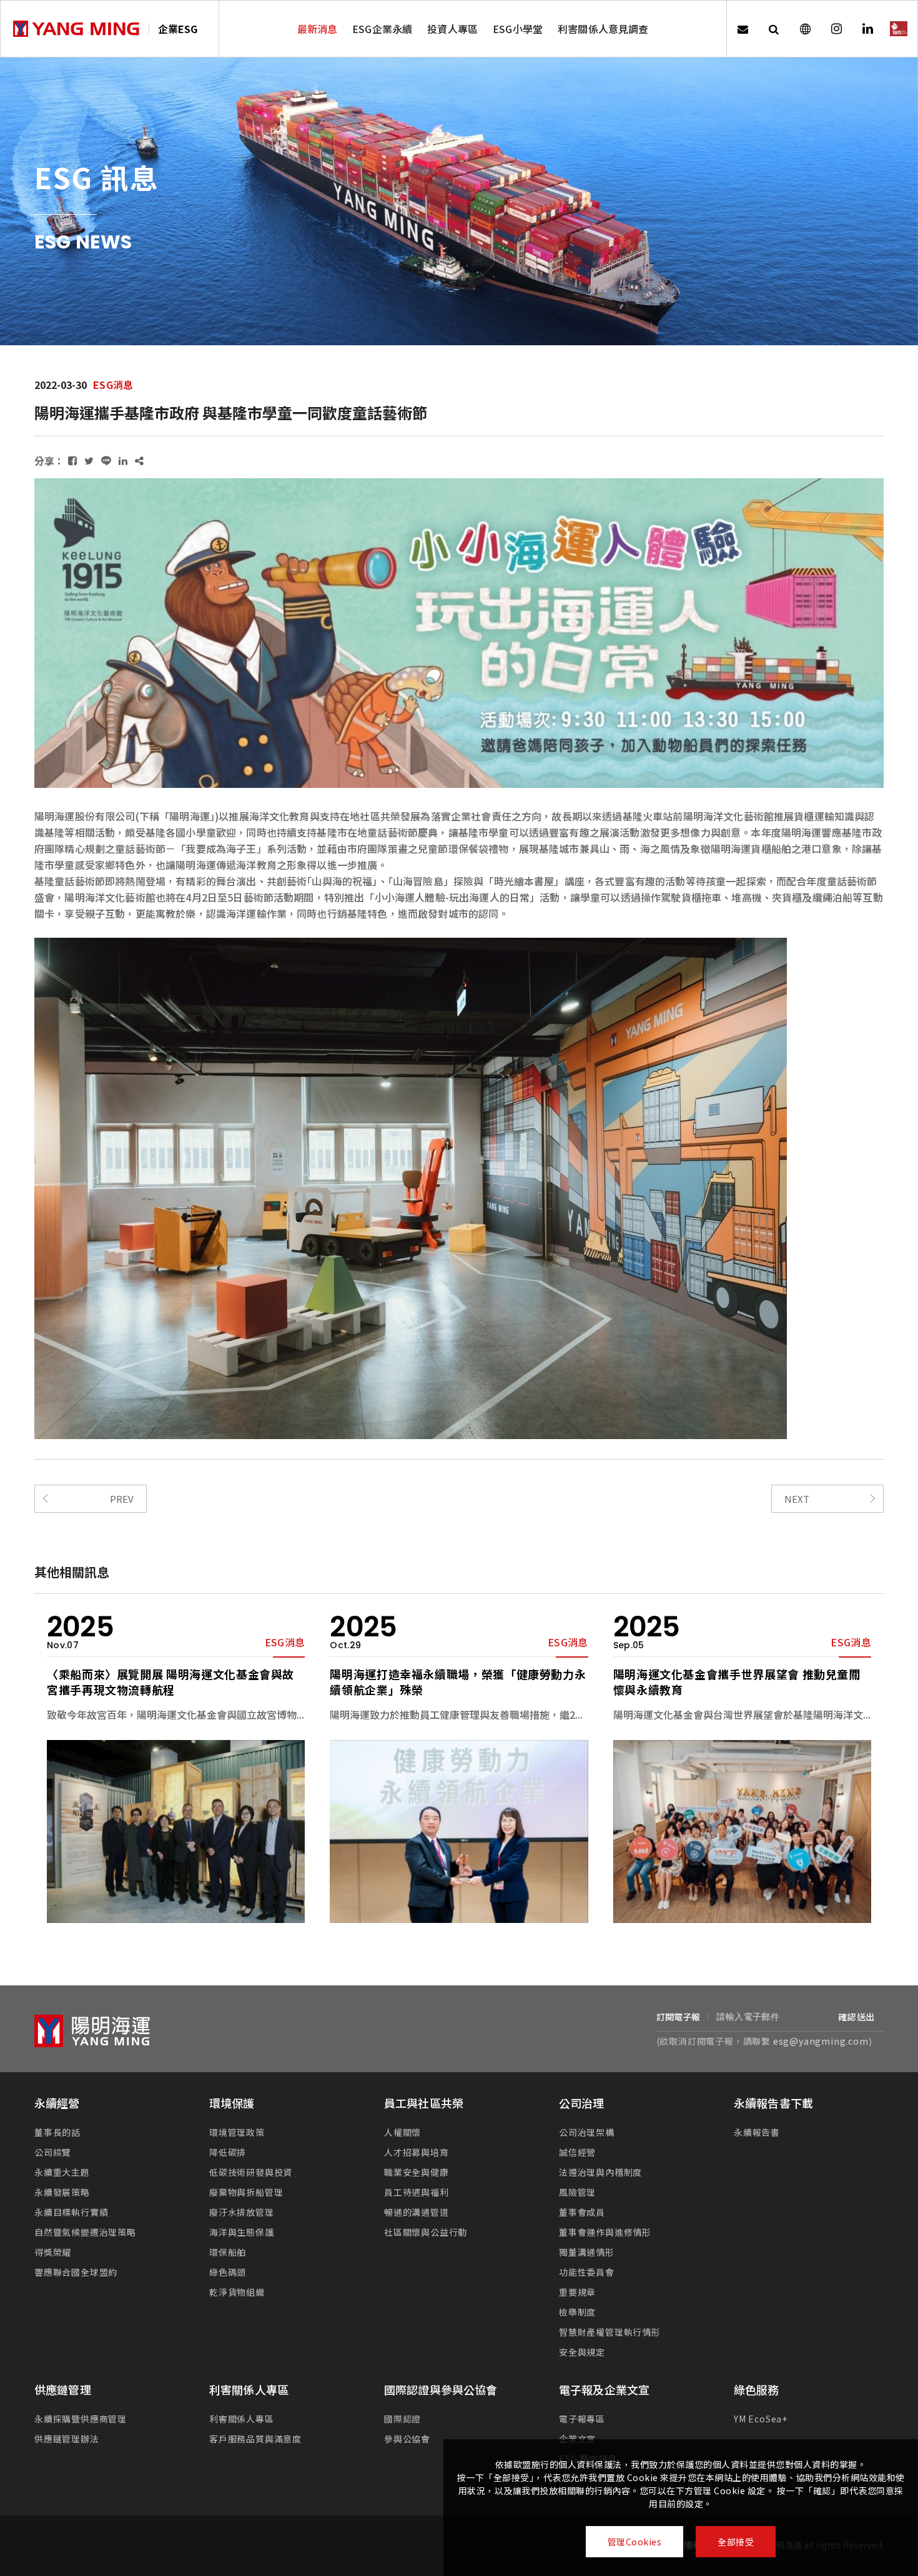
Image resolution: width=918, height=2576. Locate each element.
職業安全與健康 (417, 2172)
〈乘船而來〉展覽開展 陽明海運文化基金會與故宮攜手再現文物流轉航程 (170, 1682)
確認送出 (856, 2017)
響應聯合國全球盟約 (76, 2272)
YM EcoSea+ (761, 2419)
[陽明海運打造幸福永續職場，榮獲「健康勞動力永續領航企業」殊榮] (459, 1831)
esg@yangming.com (821, 2041)
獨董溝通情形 (587, 2252)
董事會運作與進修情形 (605, 2232)
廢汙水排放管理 (242, 2212)
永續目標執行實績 (71, 2212)
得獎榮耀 (53, 2252)
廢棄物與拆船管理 (246, 2192)
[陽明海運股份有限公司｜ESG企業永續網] (76, 29)
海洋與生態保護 (242, 2232)
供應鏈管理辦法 (67, 2439)
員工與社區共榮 (424, 2103)
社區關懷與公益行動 (426, 2232)
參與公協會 (407, 2439)
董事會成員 (582, 2212)
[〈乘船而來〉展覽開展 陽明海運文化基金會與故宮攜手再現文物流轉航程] (176, 1831)
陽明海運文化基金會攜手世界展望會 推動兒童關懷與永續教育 (737, 1682)
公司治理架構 (587, 2132)
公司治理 (582, 2103)
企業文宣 (577, 2439)
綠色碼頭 (228, 2272)
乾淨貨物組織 (237, 2292)
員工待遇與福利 (417, 2192)
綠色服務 (757, 2389)
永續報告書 (757, 2132)
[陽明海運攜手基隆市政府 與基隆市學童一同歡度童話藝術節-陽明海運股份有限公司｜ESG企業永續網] (72, 460)
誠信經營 (577, 2152)
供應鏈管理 (63, 2389)
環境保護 (232, 2103)
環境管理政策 (237, 2132)
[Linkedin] (867, 29)
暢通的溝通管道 (417, 2212)
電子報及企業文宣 (604, 2389)
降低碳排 (228, 2152)
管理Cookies (635, 2542)
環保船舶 (228, 2252)
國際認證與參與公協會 (441, 2389)
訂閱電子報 (679, 2017)
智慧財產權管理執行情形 (610, 2332)
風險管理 (577, 2192)
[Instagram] (836, 29)
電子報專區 (582, 2419)
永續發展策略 (62, 2192)
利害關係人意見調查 (603, 29)
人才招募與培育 (417, 2152)
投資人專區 (452, 29)
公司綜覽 (53, 2152)
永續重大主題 (62, 2172)
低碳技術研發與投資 (251, 2172)
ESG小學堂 (518, 29)
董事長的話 (57, 2132)
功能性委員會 (587, 2272)
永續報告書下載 (773, 2103)
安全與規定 (582, 2352)
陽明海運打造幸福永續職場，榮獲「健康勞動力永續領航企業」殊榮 (458, 1682)
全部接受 (736, 2542)
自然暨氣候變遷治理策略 (85, 2232)
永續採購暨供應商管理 (81, 2419)
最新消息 (318, 29)
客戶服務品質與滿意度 (255, 2439)
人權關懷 (402, 2132)
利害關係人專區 (249, 2389)
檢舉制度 (577, 2312)
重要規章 (577, 2292)
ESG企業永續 (382, 29)
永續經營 (57, 2103)
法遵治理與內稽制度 (600, 2172)
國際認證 (402, 2419)
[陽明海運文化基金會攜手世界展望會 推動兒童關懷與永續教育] (742, 1831)
